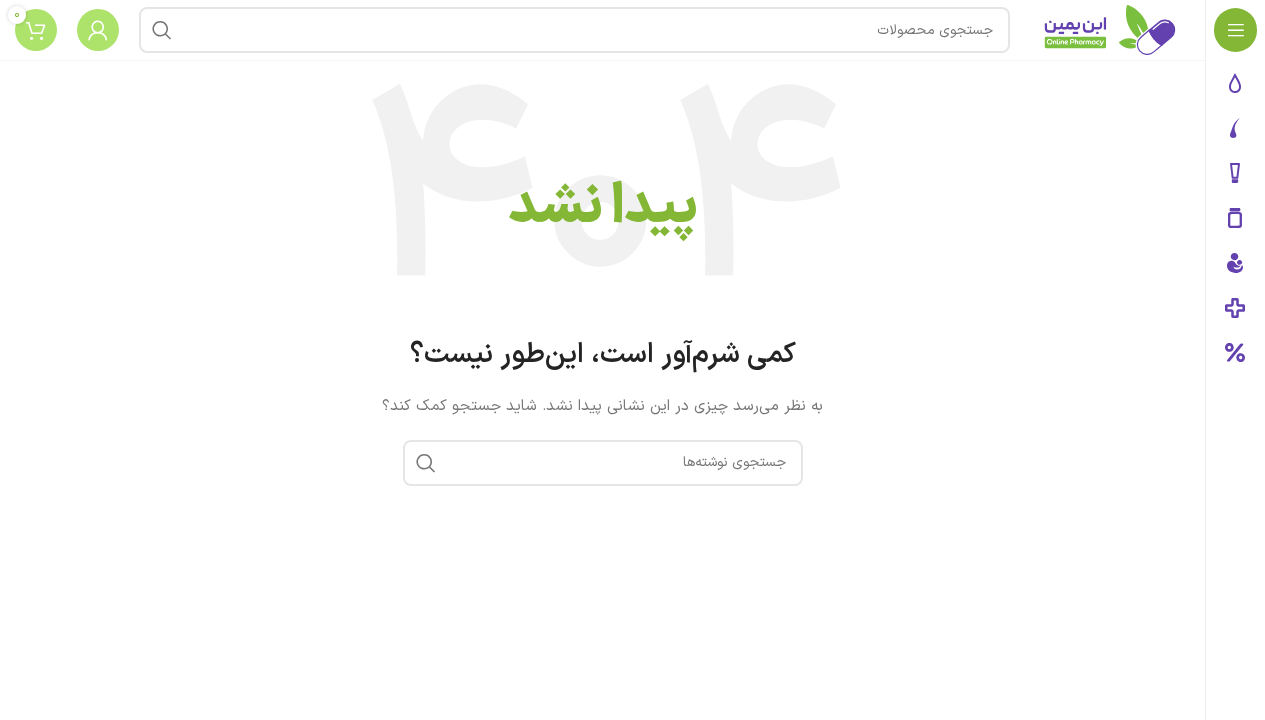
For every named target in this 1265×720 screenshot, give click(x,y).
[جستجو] (162, 30)
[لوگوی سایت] (1110, 29)
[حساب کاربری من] (98, 30)
